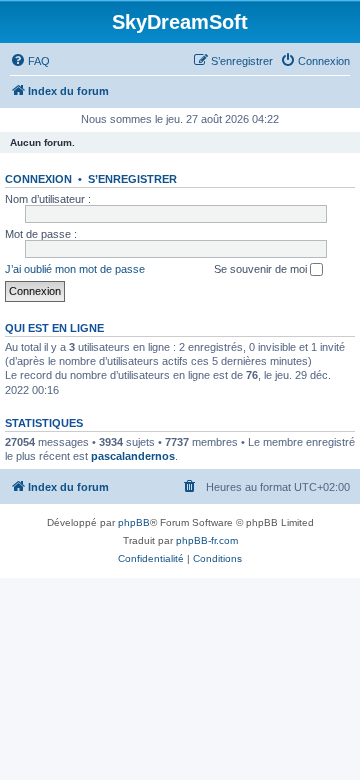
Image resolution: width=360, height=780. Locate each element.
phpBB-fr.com (207, 540)
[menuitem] (30, 61)
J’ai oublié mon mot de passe (75, 269)
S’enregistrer (132, 179)
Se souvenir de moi (262, 269)
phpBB (134, 522)
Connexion (38, 179)
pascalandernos (133, 456)
